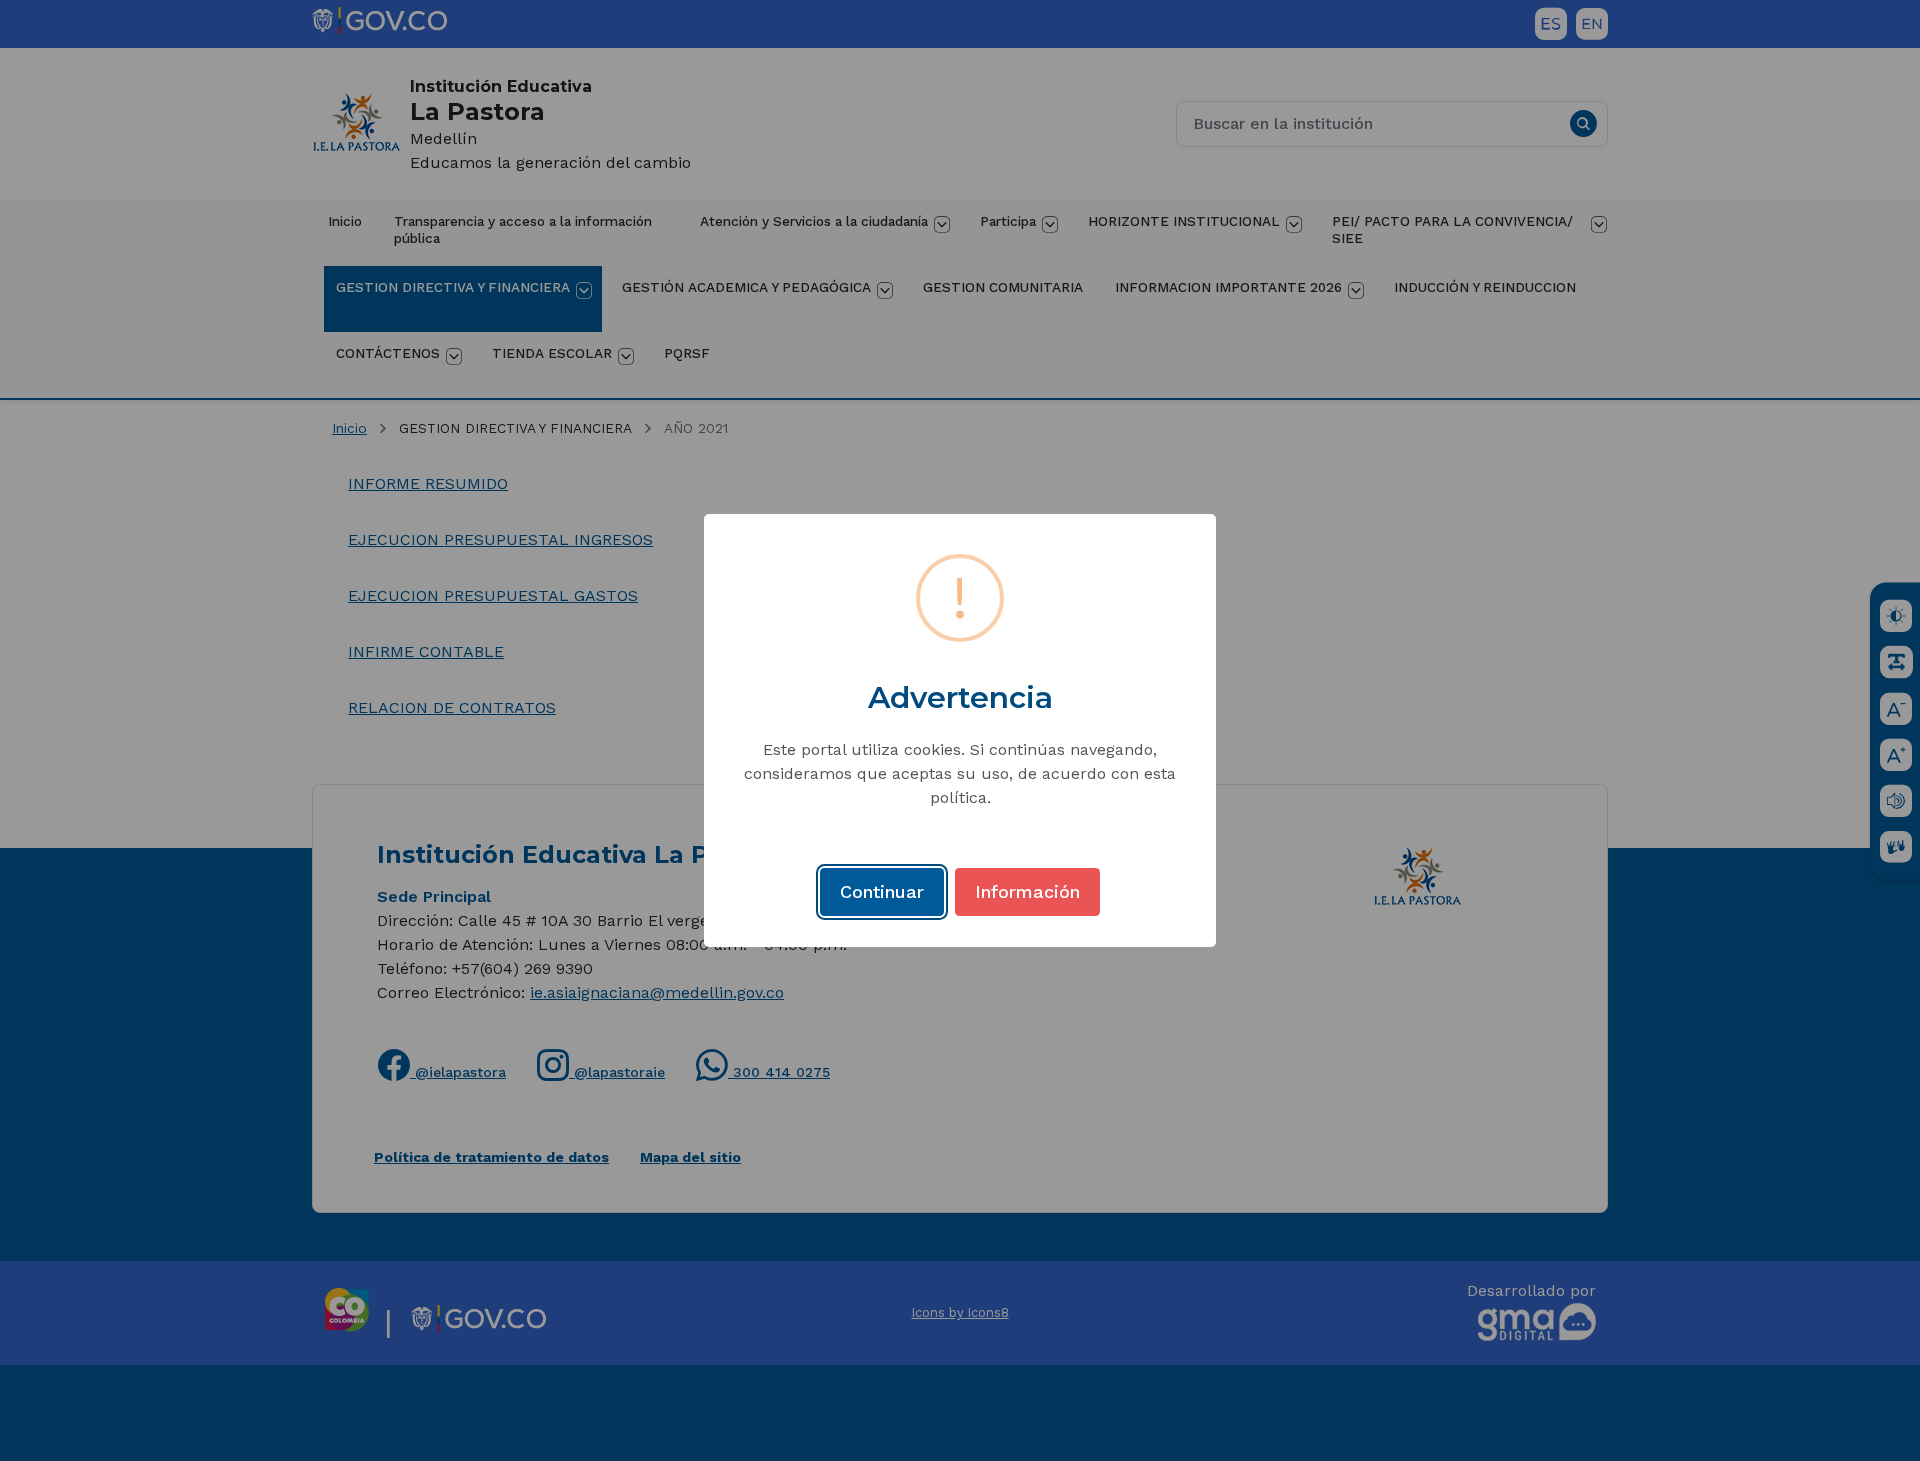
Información (1027, 891)
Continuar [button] (882, 891)
